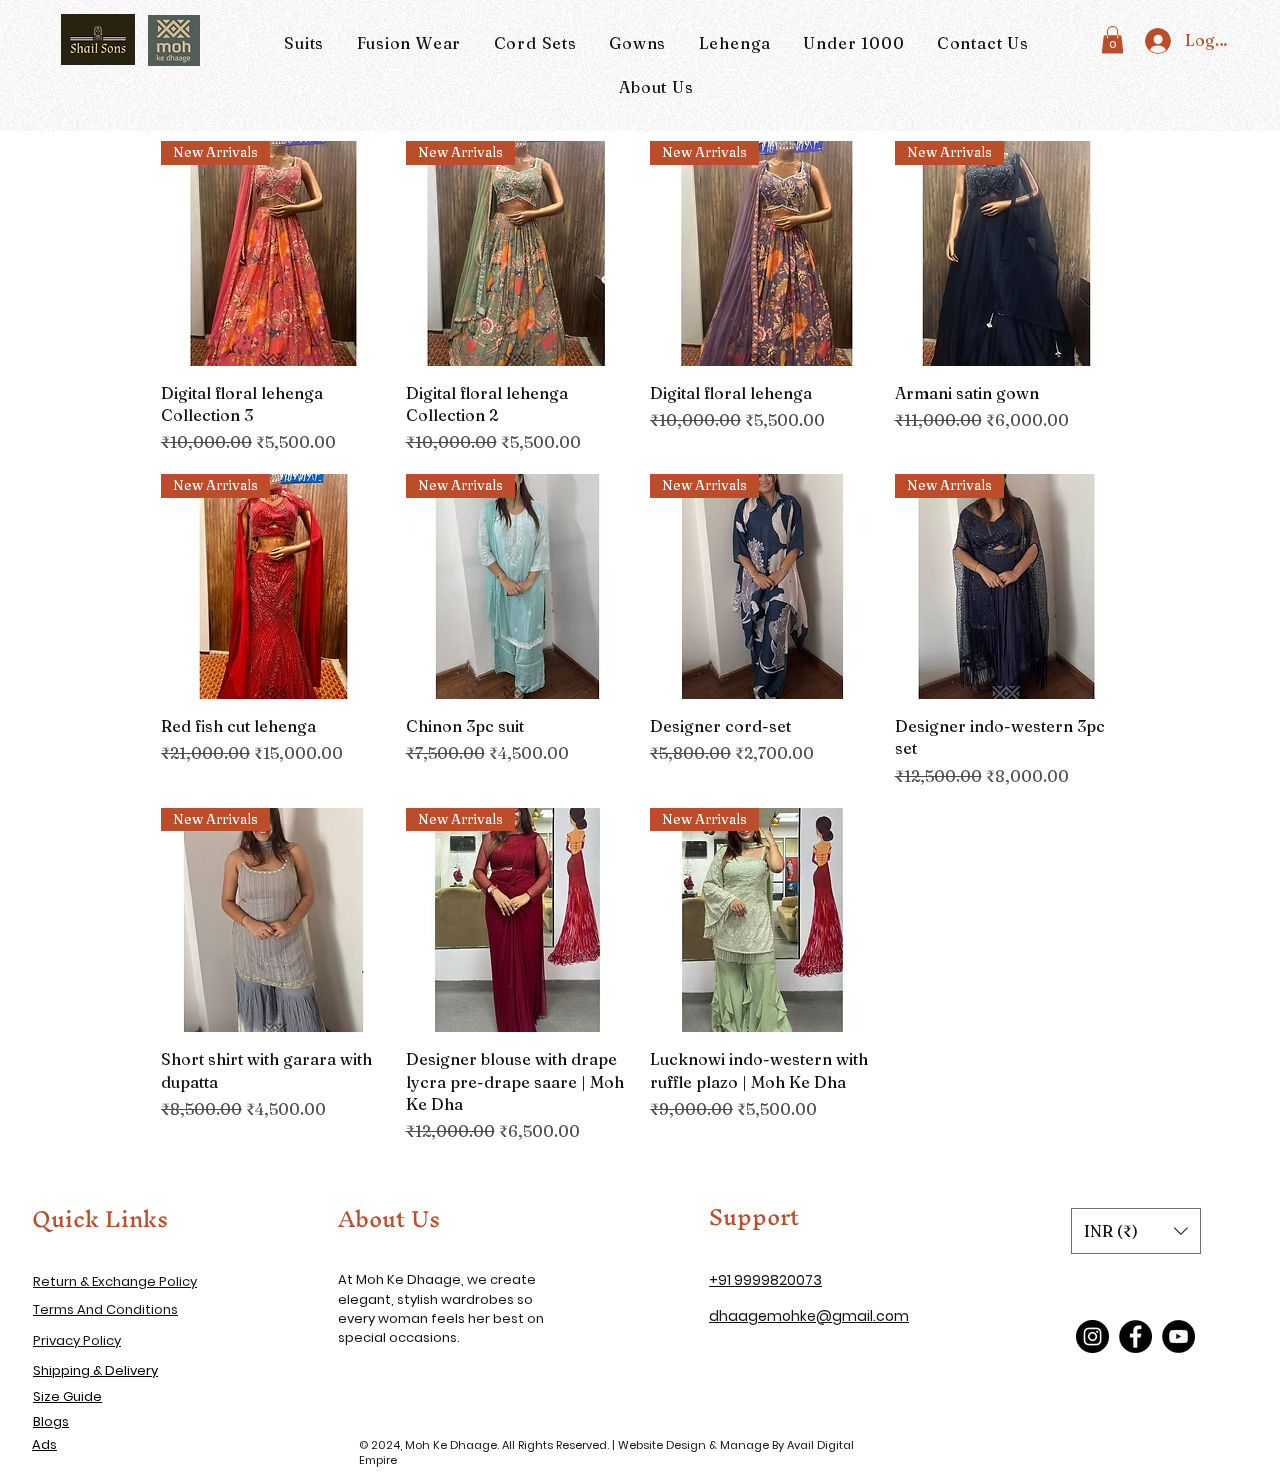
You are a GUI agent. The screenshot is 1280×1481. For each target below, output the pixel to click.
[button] (1112, 39)
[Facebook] (1135, 1336)
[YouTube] (1178, 1336)
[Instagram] (1092, 1336)
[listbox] (1136, 1231)
